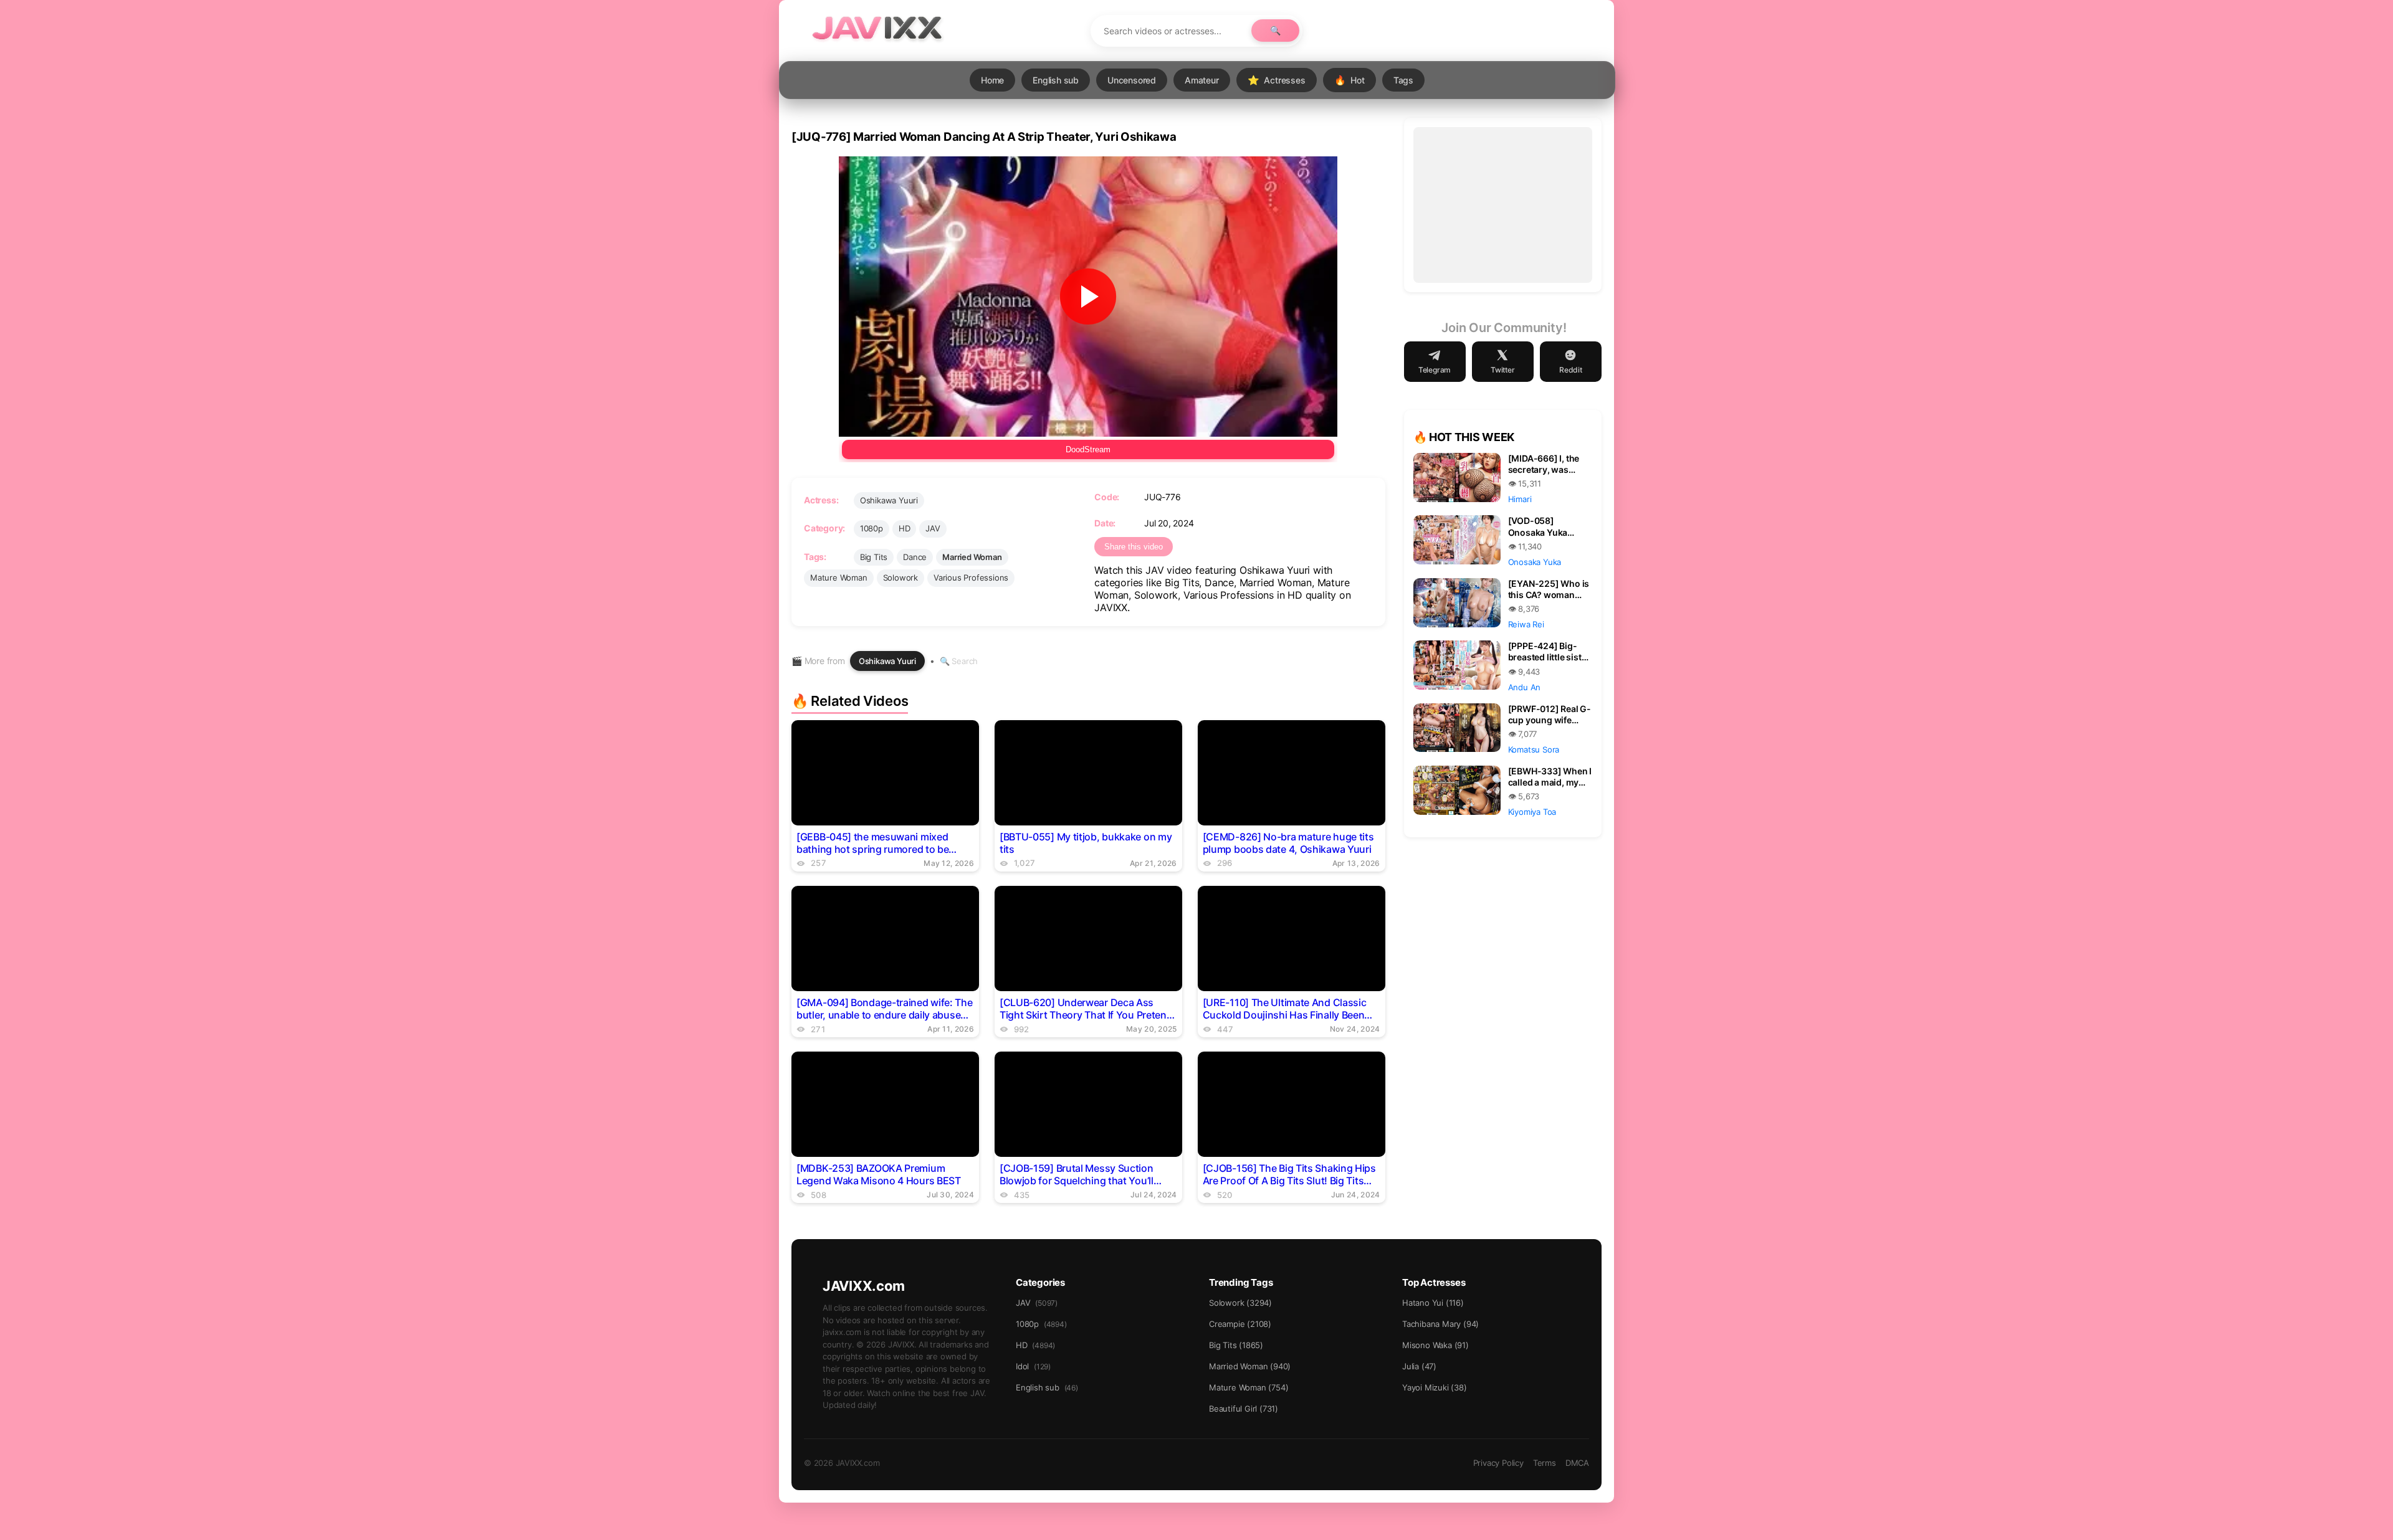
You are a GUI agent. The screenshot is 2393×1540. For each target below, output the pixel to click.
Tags (1403, 80)
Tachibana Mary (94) (1440, 1324)
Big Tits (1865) (1236, 1345)
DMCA (1577, 1463)
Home (992, 80)
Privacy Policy (1498, 1463)
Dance (915, 557)
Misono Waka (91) (1435, 1345)
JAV (933, 528)
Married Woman (972, 557)
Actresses (1277, 80)
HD (905, 528)
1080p (872, 528)
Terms (1545, 1463)
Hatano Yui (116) (1433, 1303)
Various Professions (971, 577)
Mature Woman (839, 577)
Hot (1349, 80)
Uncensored (1132, 80)
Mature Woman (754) (1249, 1387)
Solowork (900, 577)
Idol (1033, 1366)
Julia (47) (1419, 1366)
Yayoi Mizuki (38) (1435, 1387)
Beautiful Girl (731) (1244, 1409)
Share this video (1134, 547)
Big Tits (874, 557)
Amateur (1202, 80)
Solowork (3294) (1240, 1303)
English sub (1056, 80)
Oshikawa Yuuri (889, 500)
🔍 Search (959, 661)
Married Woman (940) (1250, 1366)
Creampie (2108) (1240, 1324)
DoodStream (1088, 449)
